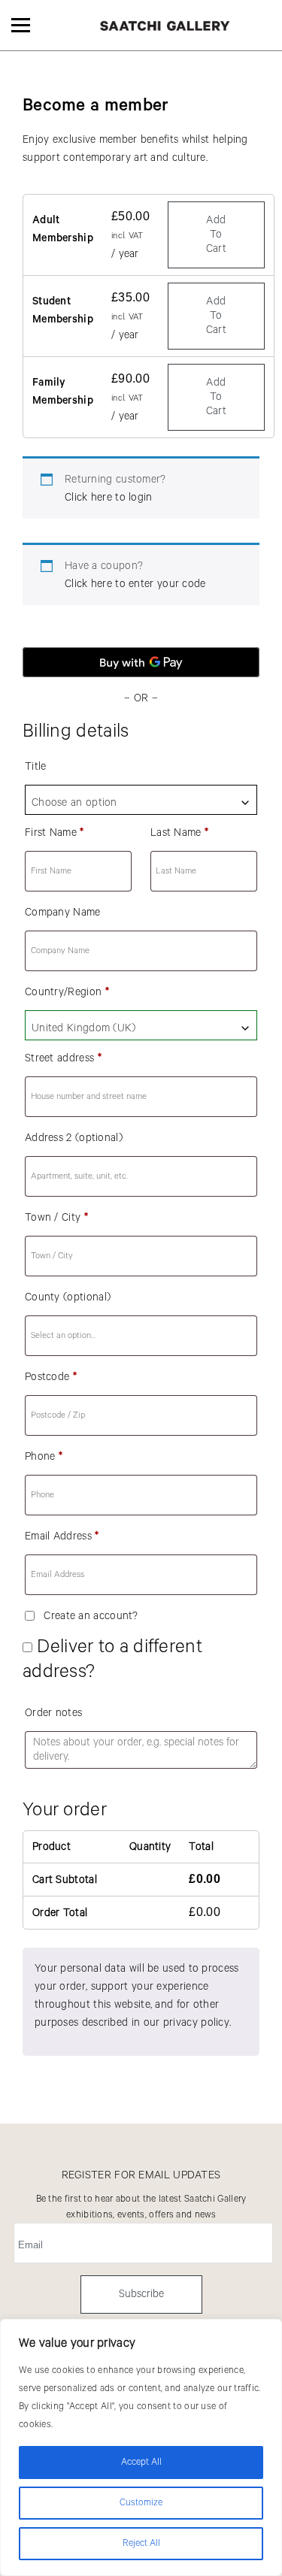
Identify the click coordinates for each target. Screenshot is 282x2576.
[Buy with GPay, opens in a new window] (141, 662)
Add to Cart (216, 235)
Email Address (62, 1536)
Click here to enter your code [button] (135, 584)
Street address (63, 1058)
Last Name (179, 833)
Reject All (141, 2543)
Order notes (53, 1713)
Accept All (141, 2462)
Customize (141, 2503)
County (68, 1297)
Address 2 (74, 1138)
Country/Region (67, 992)
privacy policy (196, 2023)
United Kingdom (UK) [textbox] (84, 1028)
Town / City (56, 1218)
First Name (55, 833)
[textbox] (141, 803)
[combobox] (141, 800)
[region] (141, 2447)
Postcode (51, 1377)
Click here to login (109, 498)
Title (36, 767)
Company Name (63, 913)
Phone (44, 1457)
